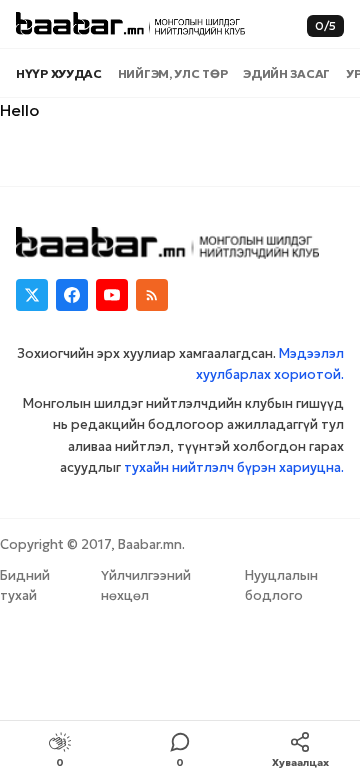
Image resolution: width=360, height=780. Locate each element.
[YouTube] (112, 295)
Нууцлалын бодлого (281, 585)
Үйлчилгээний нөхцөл (146, 585)
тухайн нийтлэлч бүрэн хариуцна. (234, 467)
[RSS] (152, 295)
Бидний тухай (25, 585)
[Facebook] (72, 295)
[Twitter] (32, 295)
